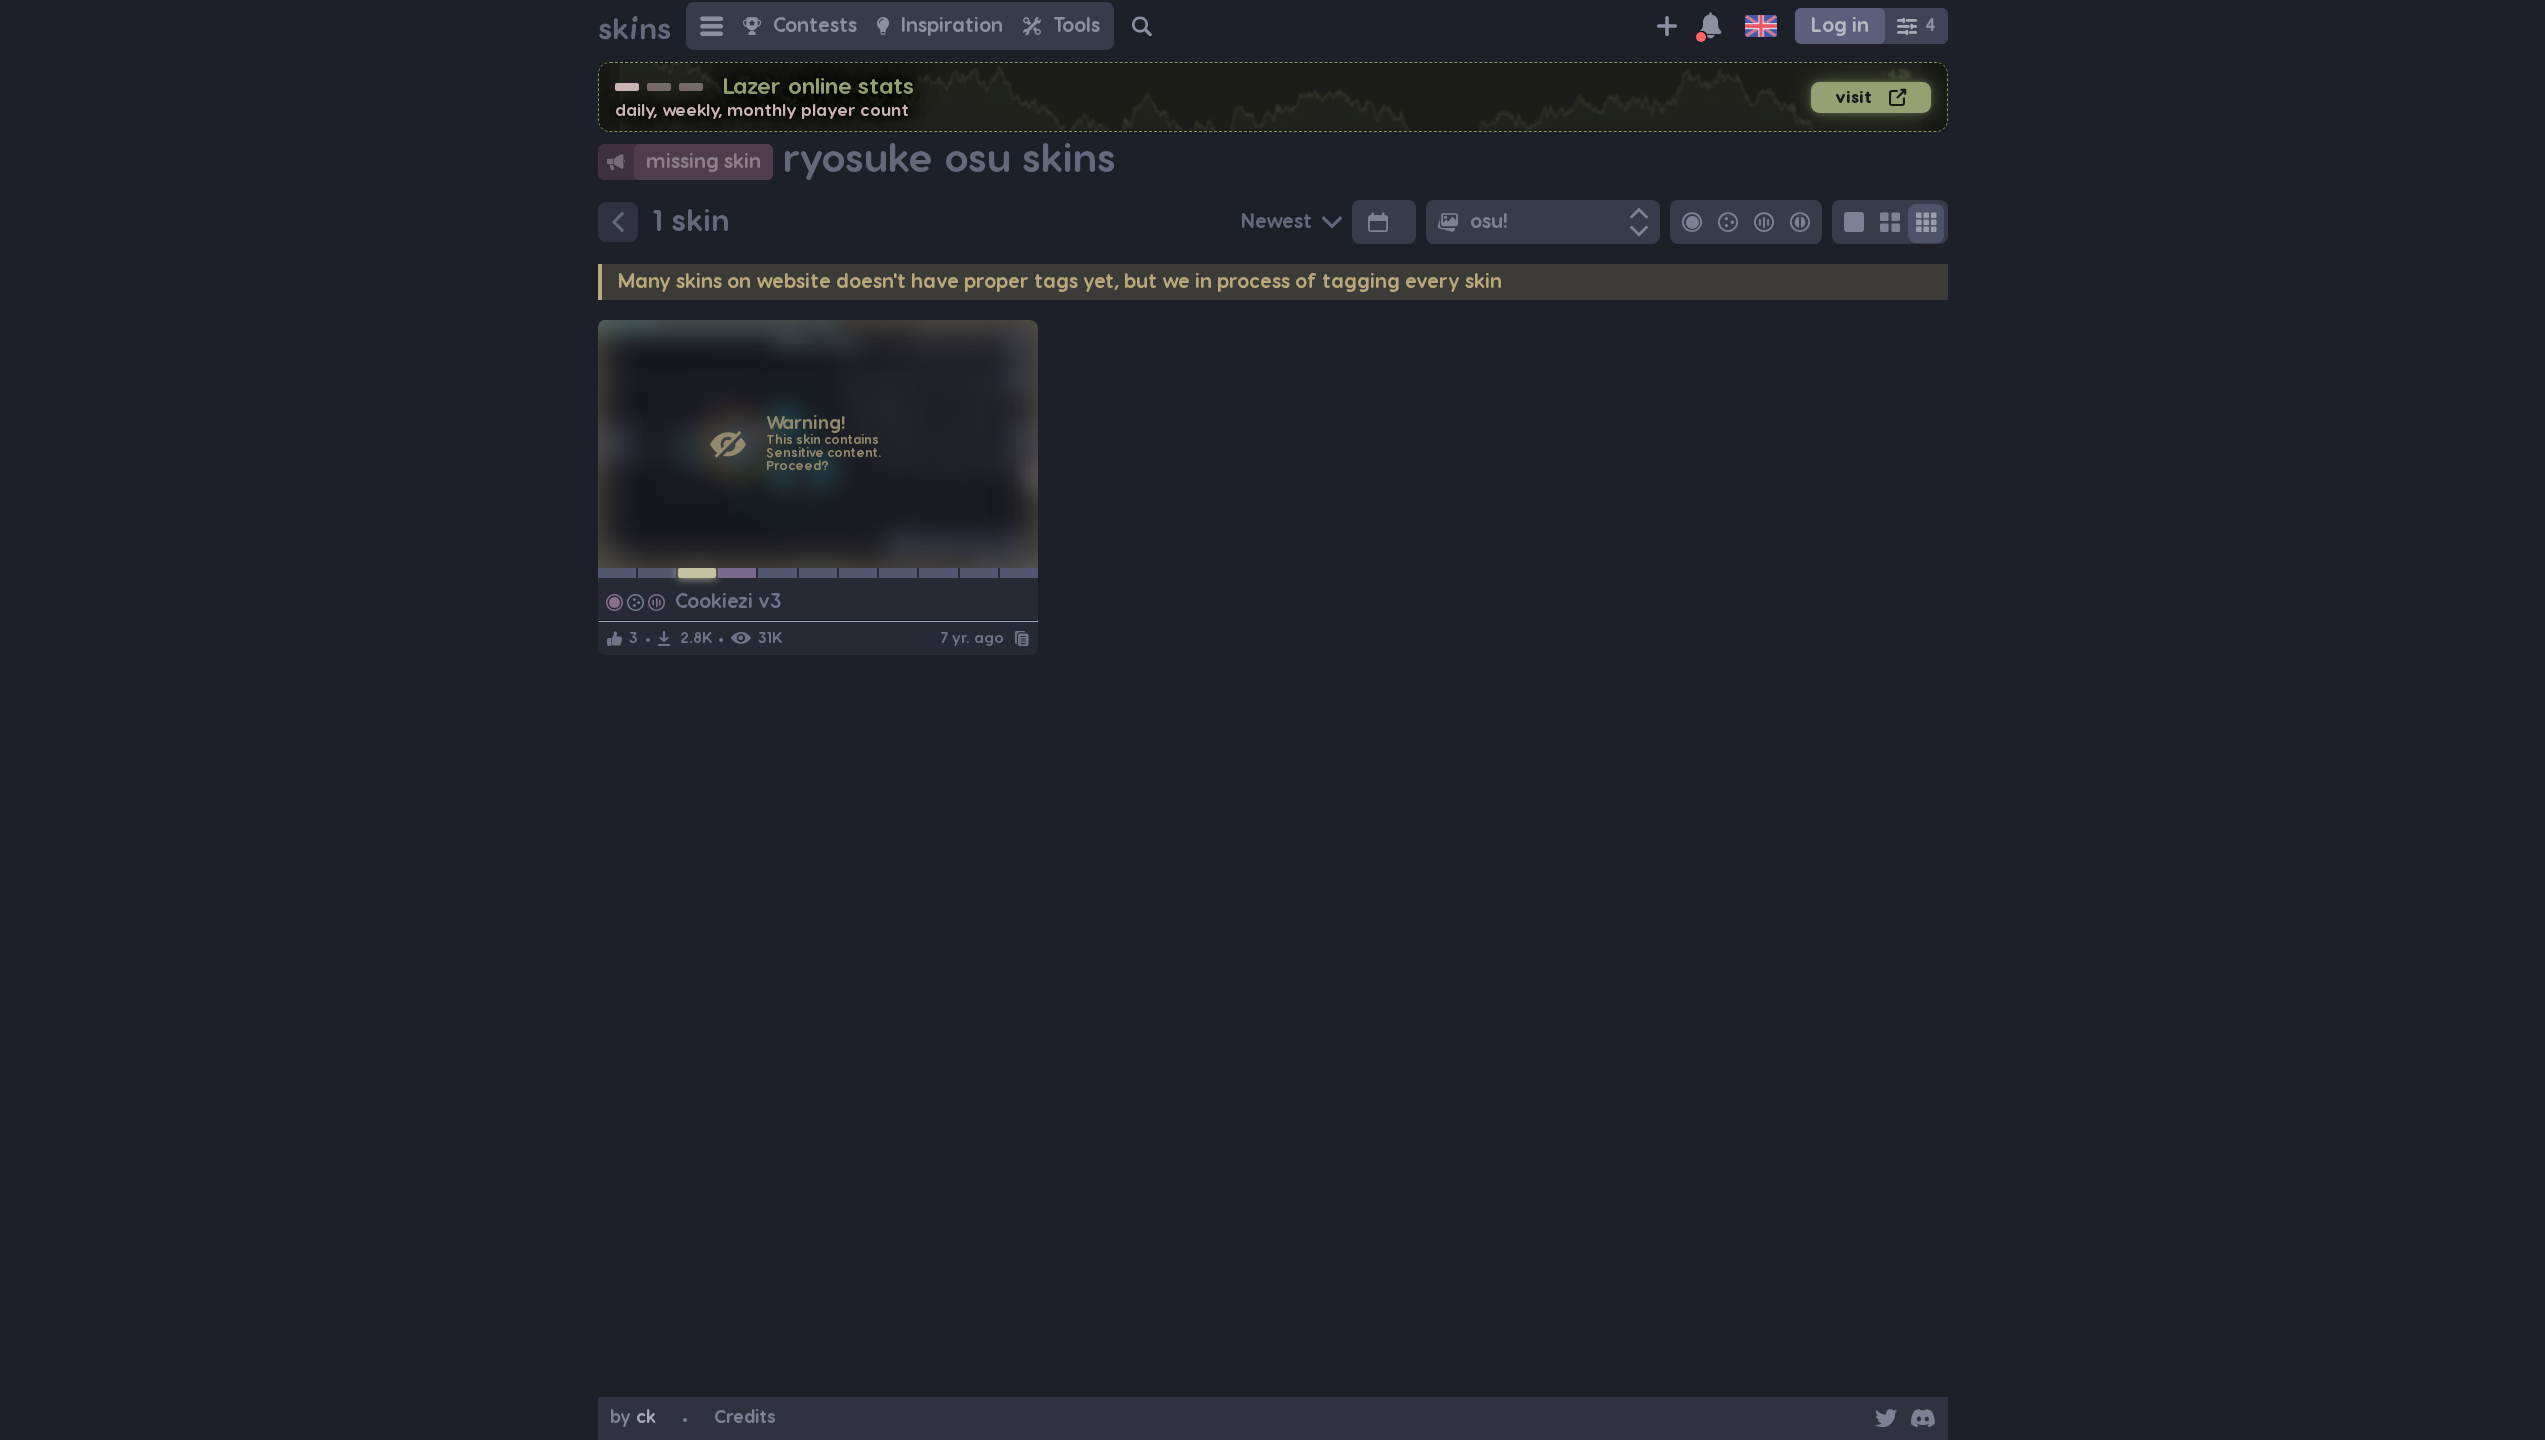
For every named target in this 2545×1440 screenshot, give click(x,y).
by (633, 1417)
